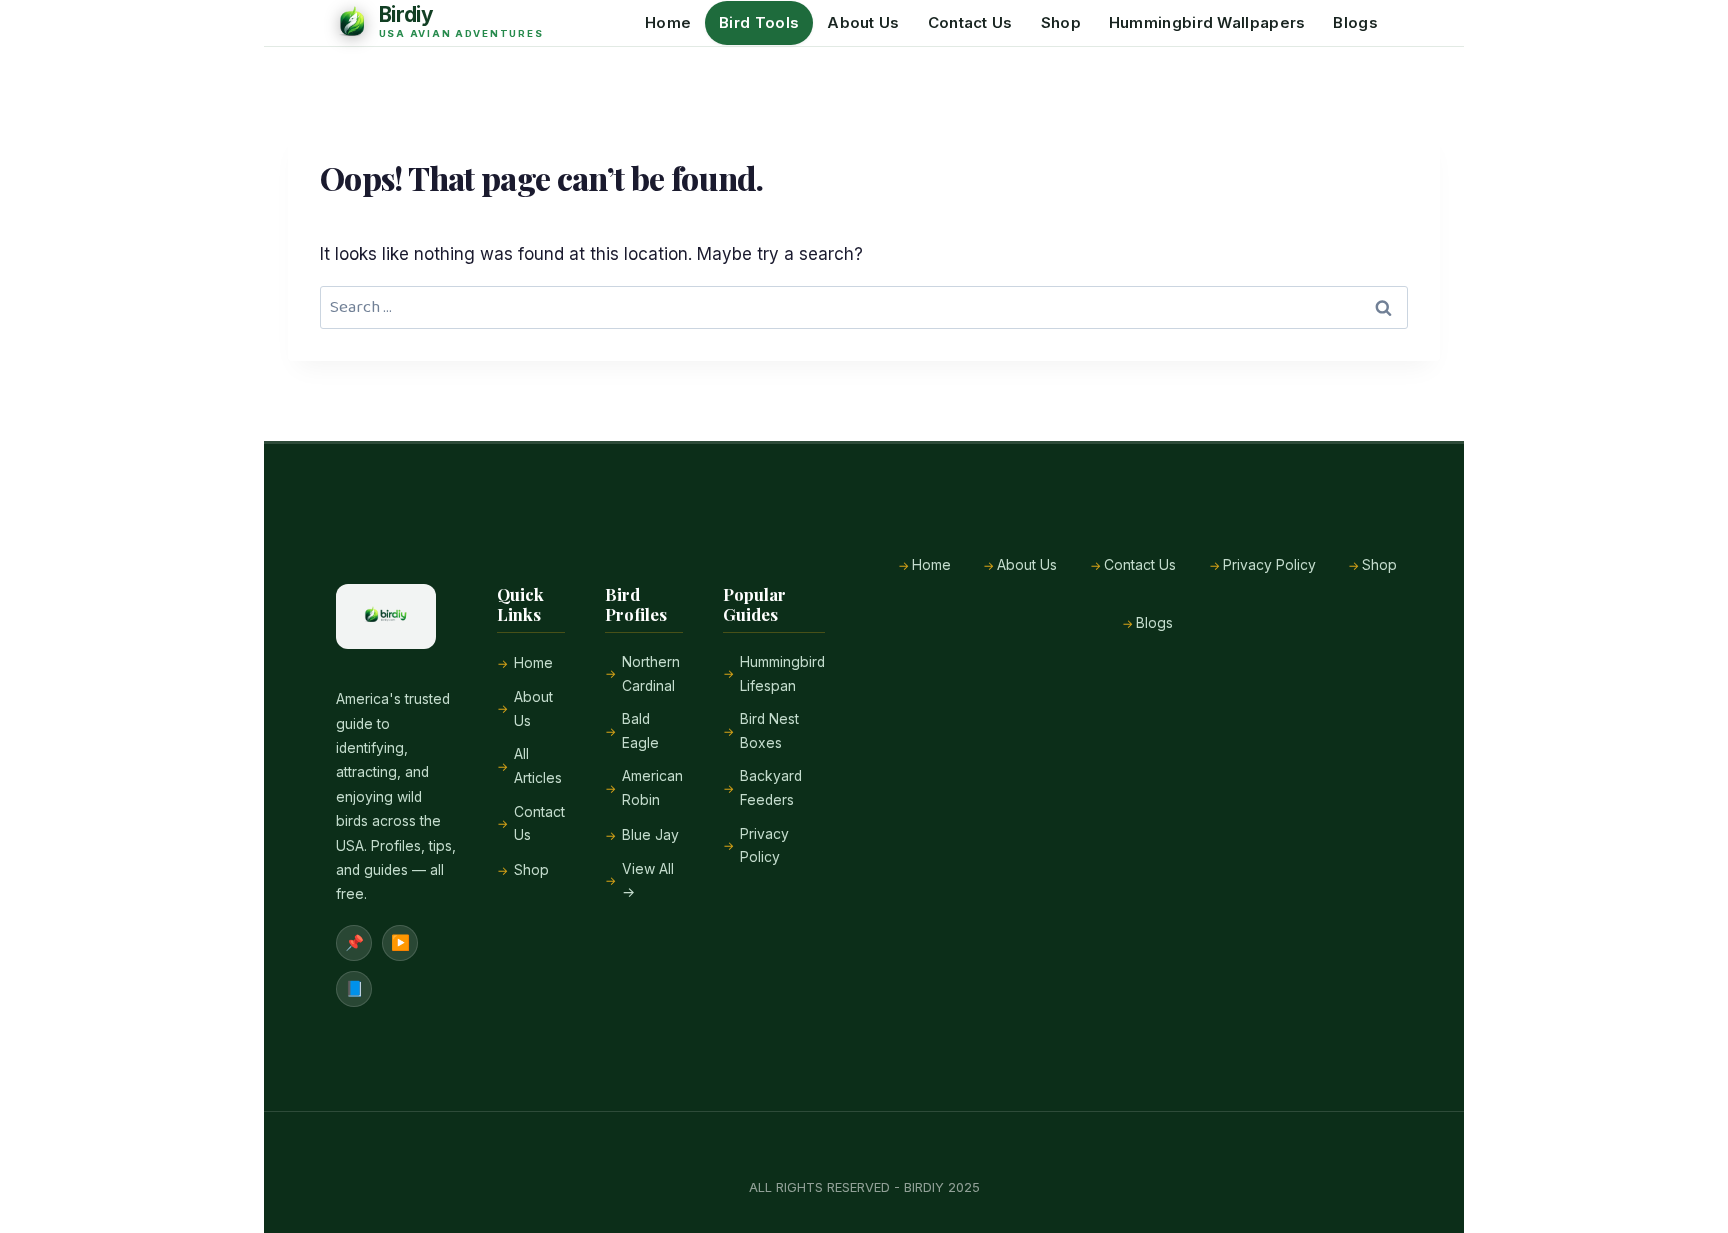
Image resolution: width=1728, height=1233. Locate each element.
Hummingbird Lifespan (782, 674)
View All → (648, 881)
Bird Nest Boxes (769, 731)
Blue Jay (650, 835)
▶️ (400, 942)
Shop (1061, 22)
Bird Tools (759, 22)
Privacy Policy (764, 846)
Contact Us (970, 22)
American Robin (652, 788)
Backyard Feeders (771, 788)
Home (668, 22)
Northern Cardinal (651, 674)
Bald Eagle (640, 731)
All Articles (538, 766)
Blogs (1355, 22)
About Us (863, 22)
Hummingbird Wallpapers (1207, 22)
